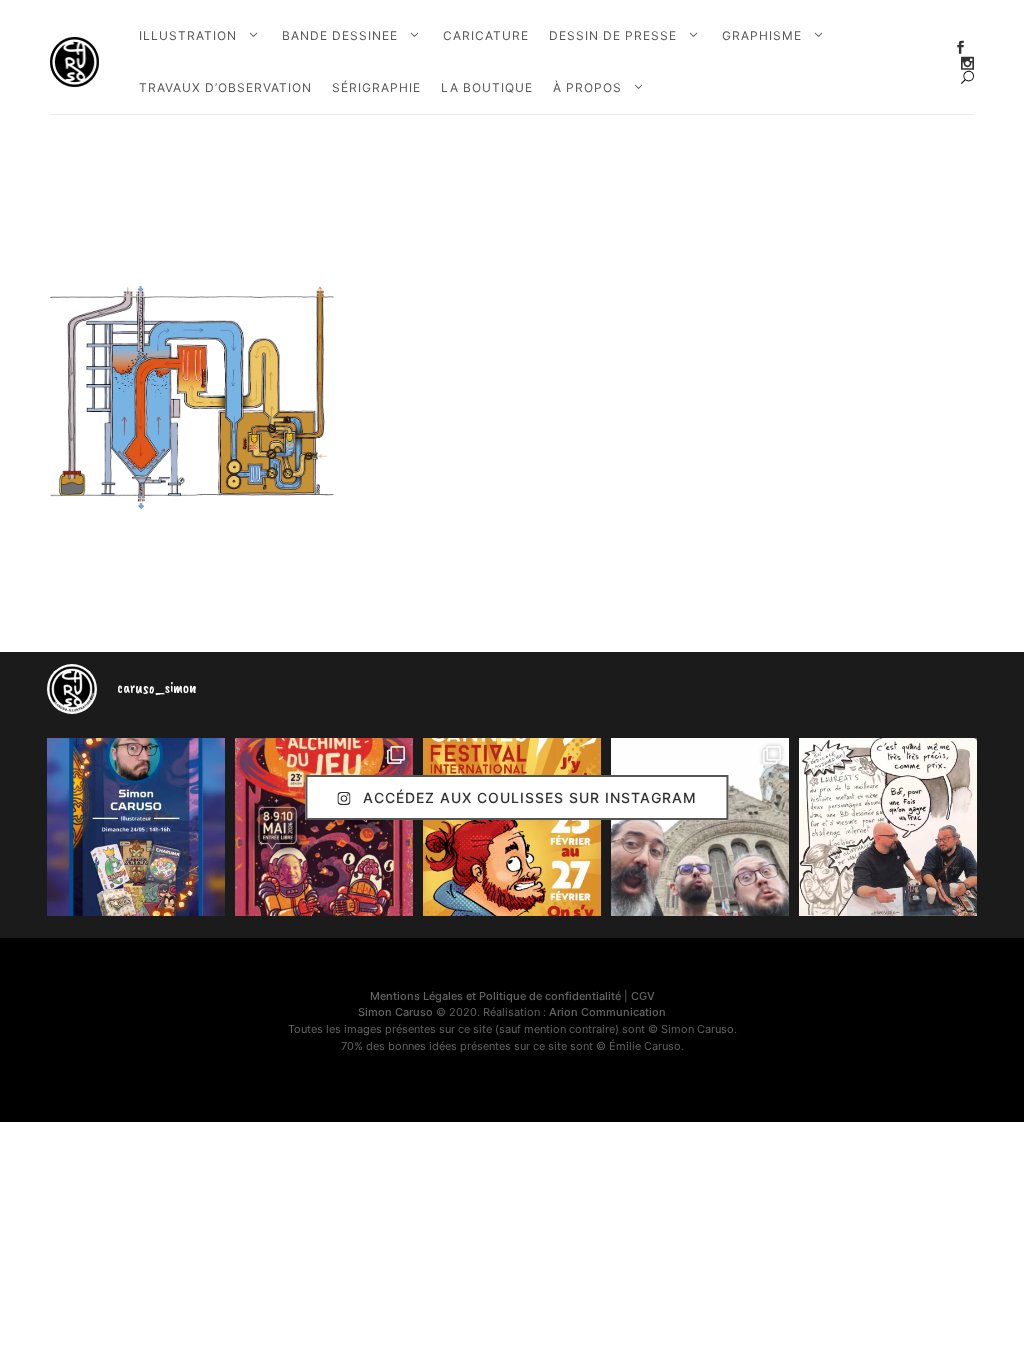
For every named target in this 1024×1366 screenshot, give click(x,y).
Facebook (960, 47)
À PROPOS (587, 87)
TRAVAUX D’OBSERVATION (225, 87)
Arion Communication (607, 1012)
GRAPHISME (762, 35)
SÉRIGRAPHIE (376, 87)
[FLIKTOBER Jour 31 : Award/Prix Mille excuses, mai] (888, 827)
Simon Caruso (395, 1012)
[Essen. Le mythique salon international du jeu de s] (700, 827)
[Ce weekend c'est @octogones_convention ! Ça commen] (136, 827)
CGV (643, 996)
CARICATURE (486, 35)
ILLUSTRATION (188, 35)
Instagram (967, 63)
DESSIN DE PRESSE (613, 35)
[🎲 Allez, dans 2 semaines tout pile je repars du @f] (512, 827)
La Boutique (487, 87)
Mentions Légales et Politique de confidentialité (495, 996)
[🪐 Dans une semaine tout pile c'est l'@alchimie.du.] (324, 827)
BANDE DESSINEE (340, 35)
